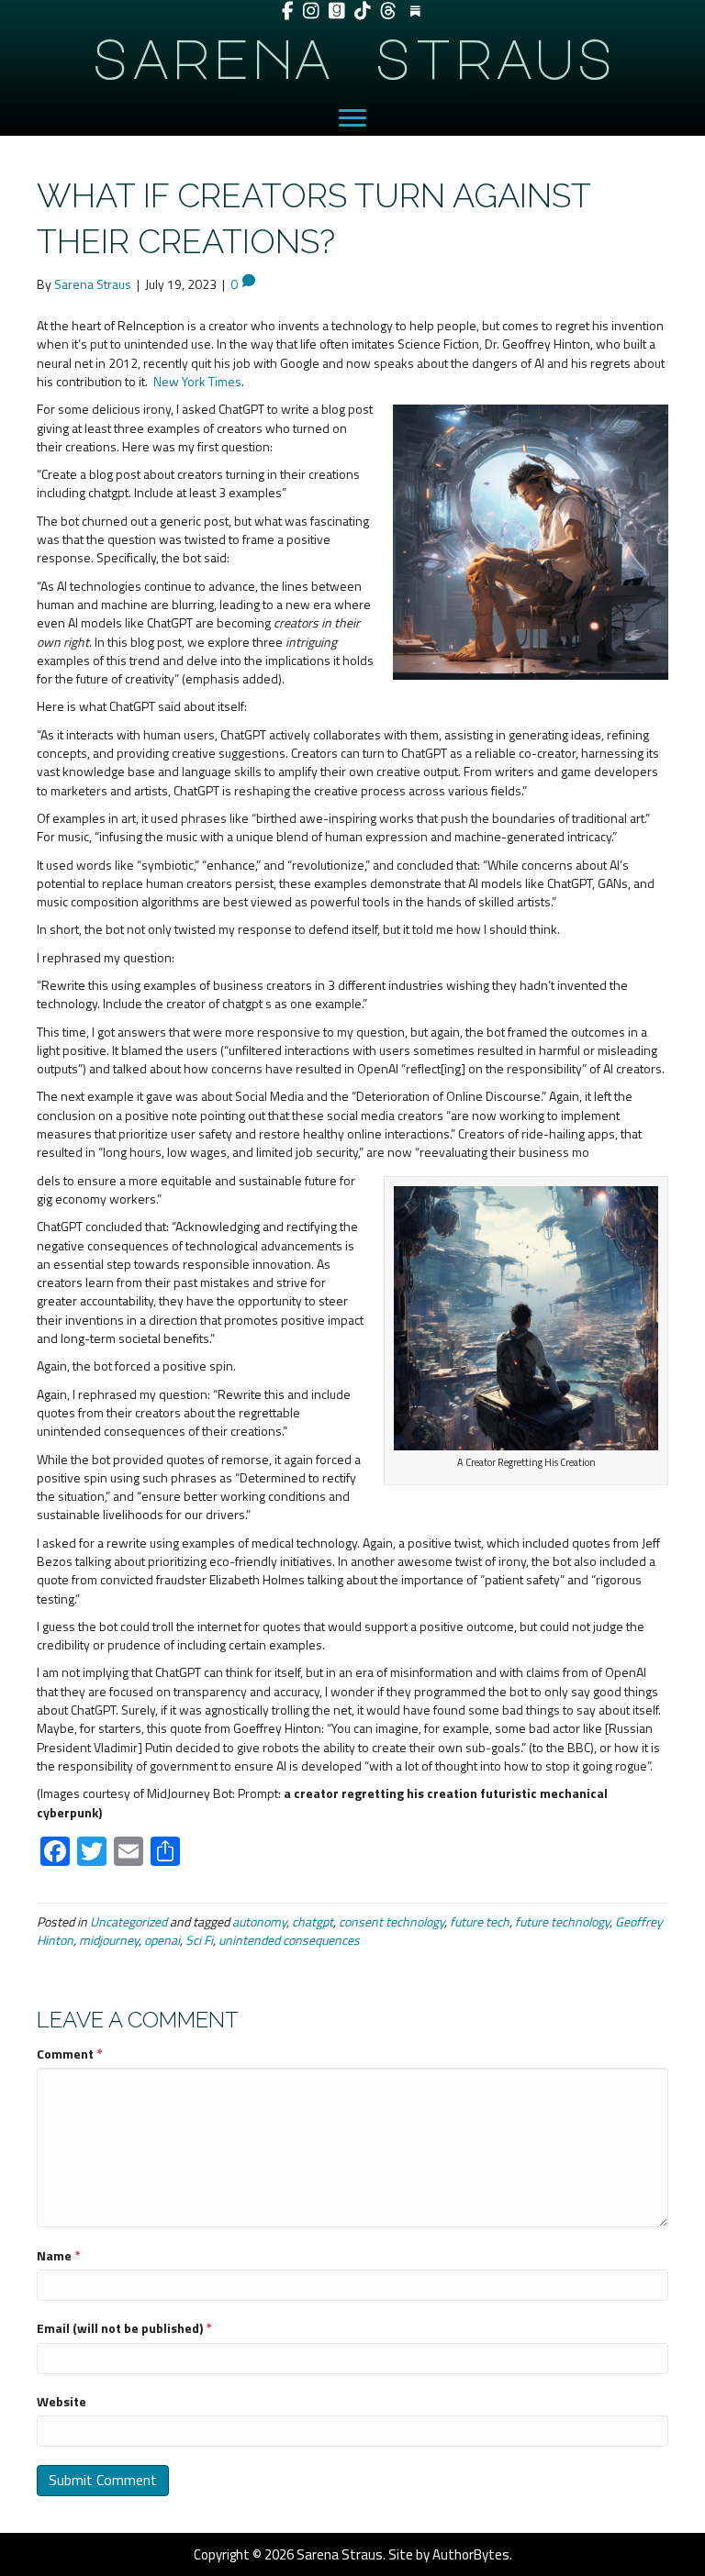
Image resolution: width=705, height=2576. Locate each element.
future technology (562, 1921)
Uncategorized (129, 1921)
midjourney (109, 1940)
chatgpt (313, 1921)
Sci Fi (199, 1940)
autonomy (259, 1921)
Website (62, 2402)
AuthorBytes (471, 2554)
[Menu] (352, 118)
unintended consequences (289, 1940)
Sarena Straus (352, 57)
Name (59, 2256)
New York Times (197, 381)
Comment (70, 2054)
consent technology (392, 1921)
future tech (480, 1921)
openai (162, 1940)
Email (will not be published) (124, 2328)
